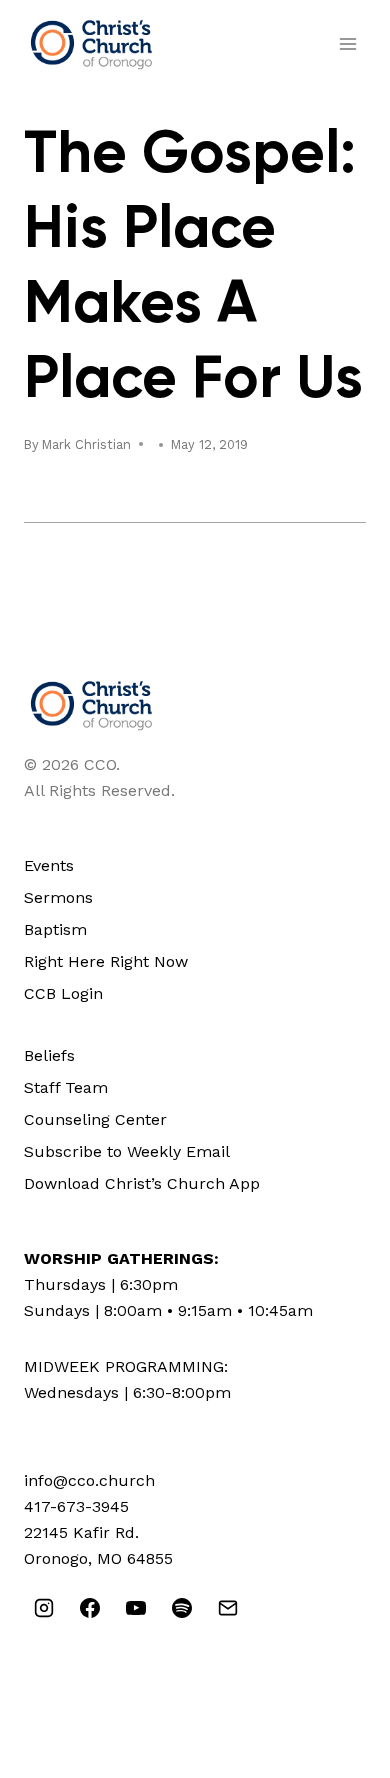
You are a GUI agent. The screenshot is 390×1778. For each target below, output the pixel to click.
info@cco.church (89, 1480)
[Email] (228, 1608)
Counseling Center (95, 1119)
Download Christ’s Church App (142, 1183)
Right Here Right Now (106, 961)
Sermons (58, 897)
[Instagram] (44, 1608)
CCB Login (63, 993)
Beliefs (49, 1055)
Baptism (55, 929)
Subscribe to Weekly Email (127, 1151)
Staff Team (66, 1087)
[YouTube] (136, 1608)
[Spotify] (182, 1608)
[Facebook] (90, 1608)
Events (49, 865)
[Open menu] (347, 43)
